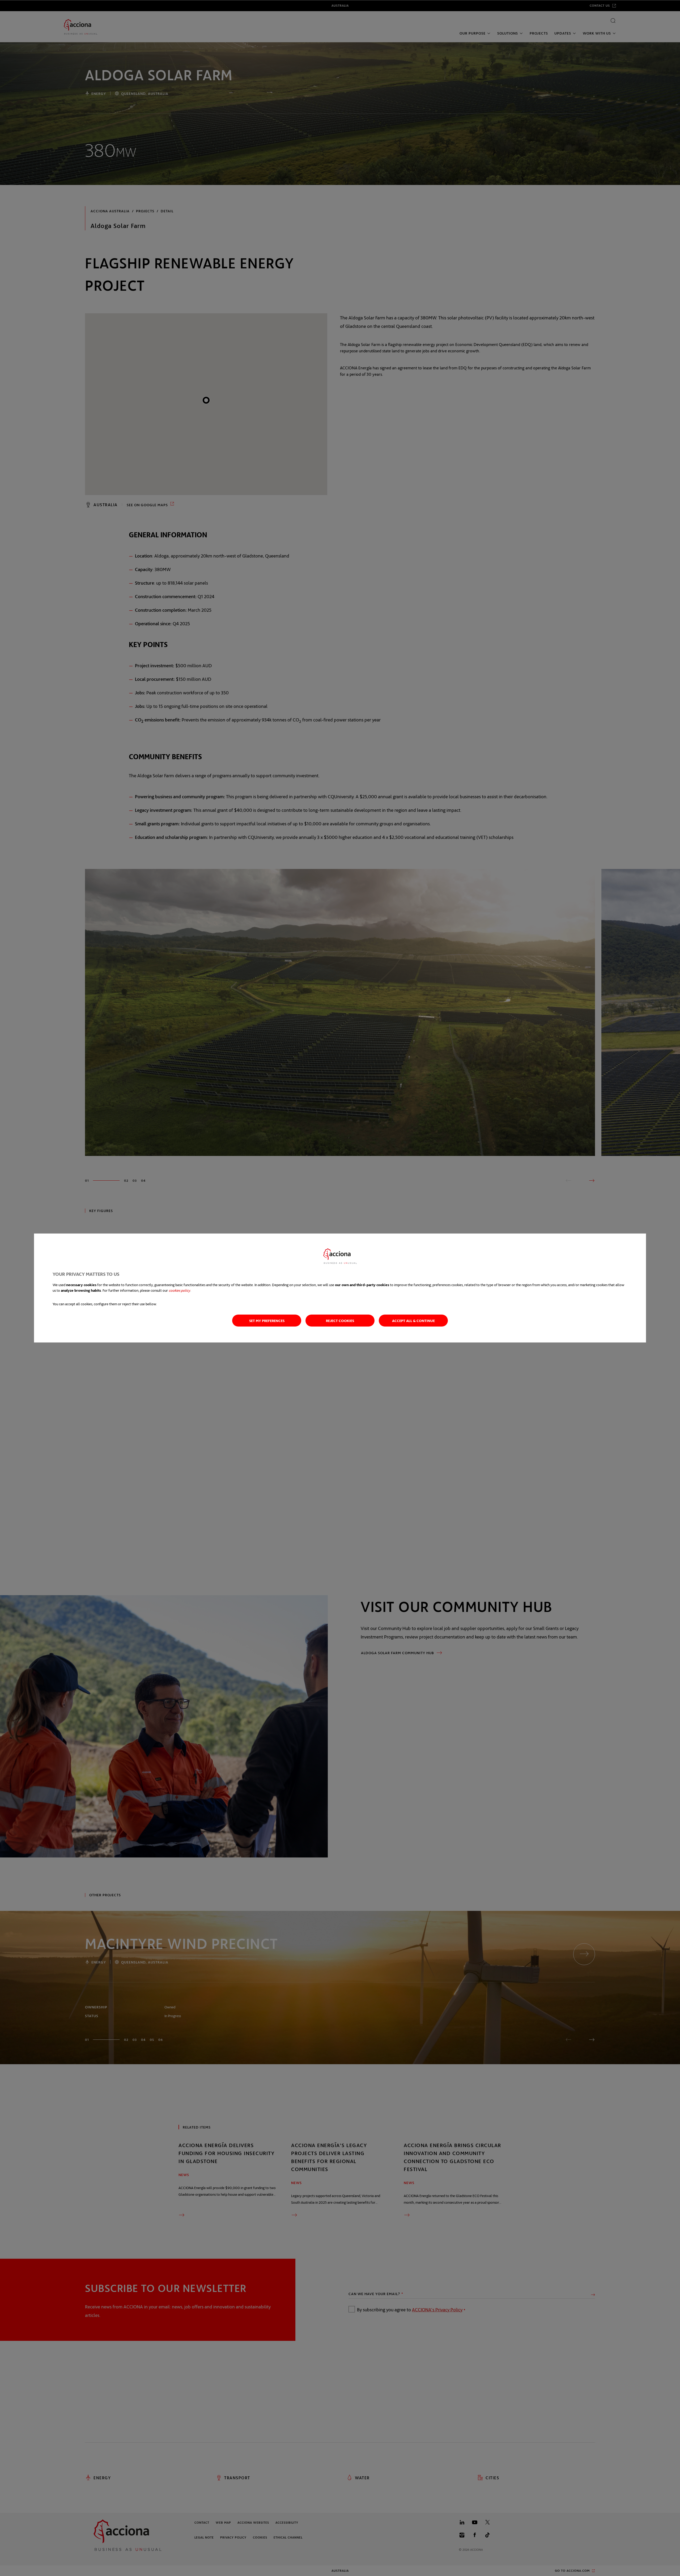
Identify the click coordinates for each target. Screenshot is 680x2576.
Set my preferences (267, 1321)
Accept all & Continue (413, 1321)
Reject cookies (340, 1321)
